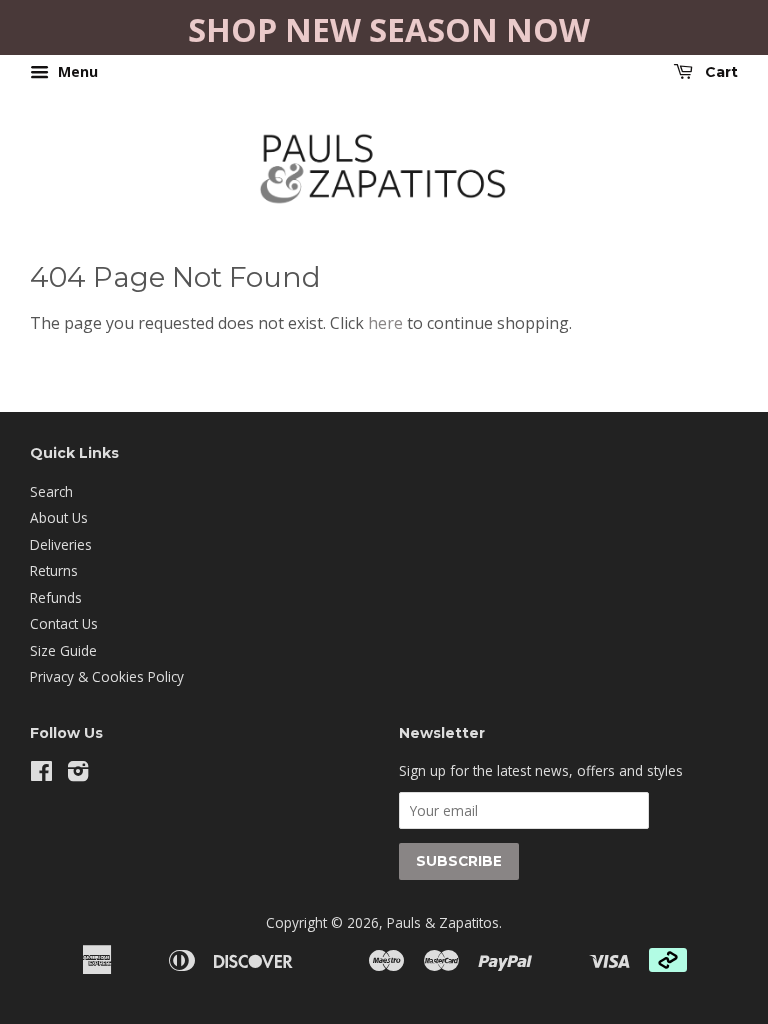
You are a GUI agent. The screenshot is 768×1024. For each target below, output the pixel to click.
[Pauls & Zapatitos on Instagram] (78, 774)
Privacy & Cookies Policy (107, 676)
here (385, 323)
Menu (76, 71)
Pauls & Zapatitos (443, 922)
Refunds (56, 597)
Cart (719, 72)
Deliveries (61, 544)
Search (51, 491)
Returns (54, 570)
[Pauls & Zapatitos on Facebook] (41, 774)
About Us (59, 517)
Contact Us (64, 623)
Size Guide (63, 650)
